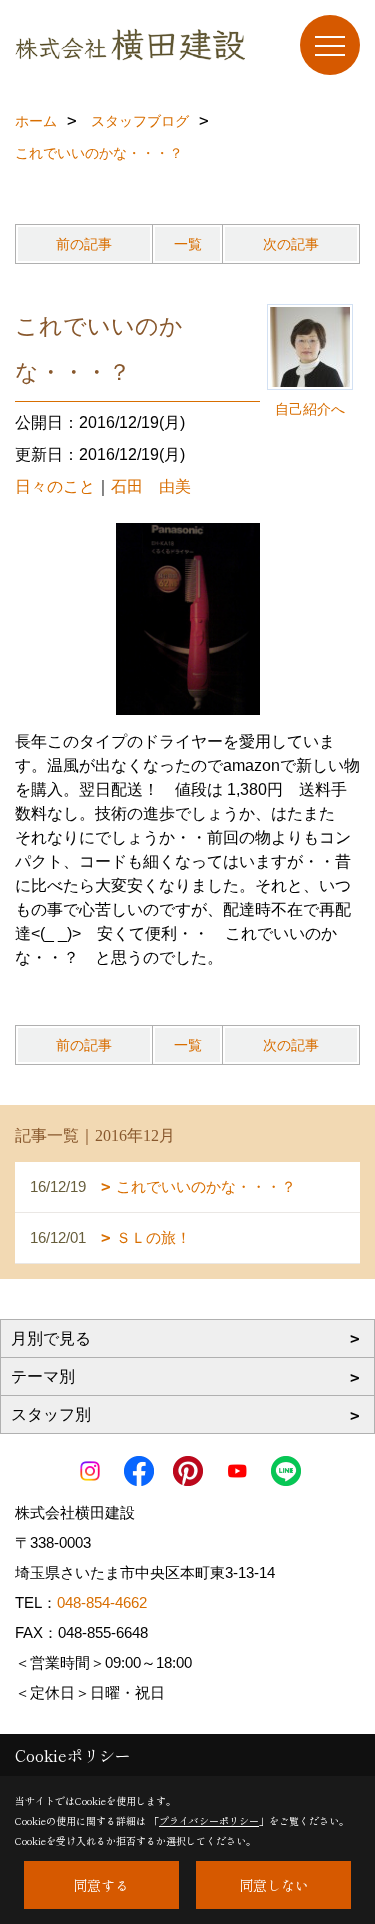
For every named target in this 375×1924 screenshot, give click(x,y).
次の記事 (291, 244)
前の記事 (84, 244)
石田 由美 (151, 486)
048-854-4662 (102, 1602)
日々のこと (55, 486)
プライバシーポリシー (209, 1820)
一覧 (188, 244)
